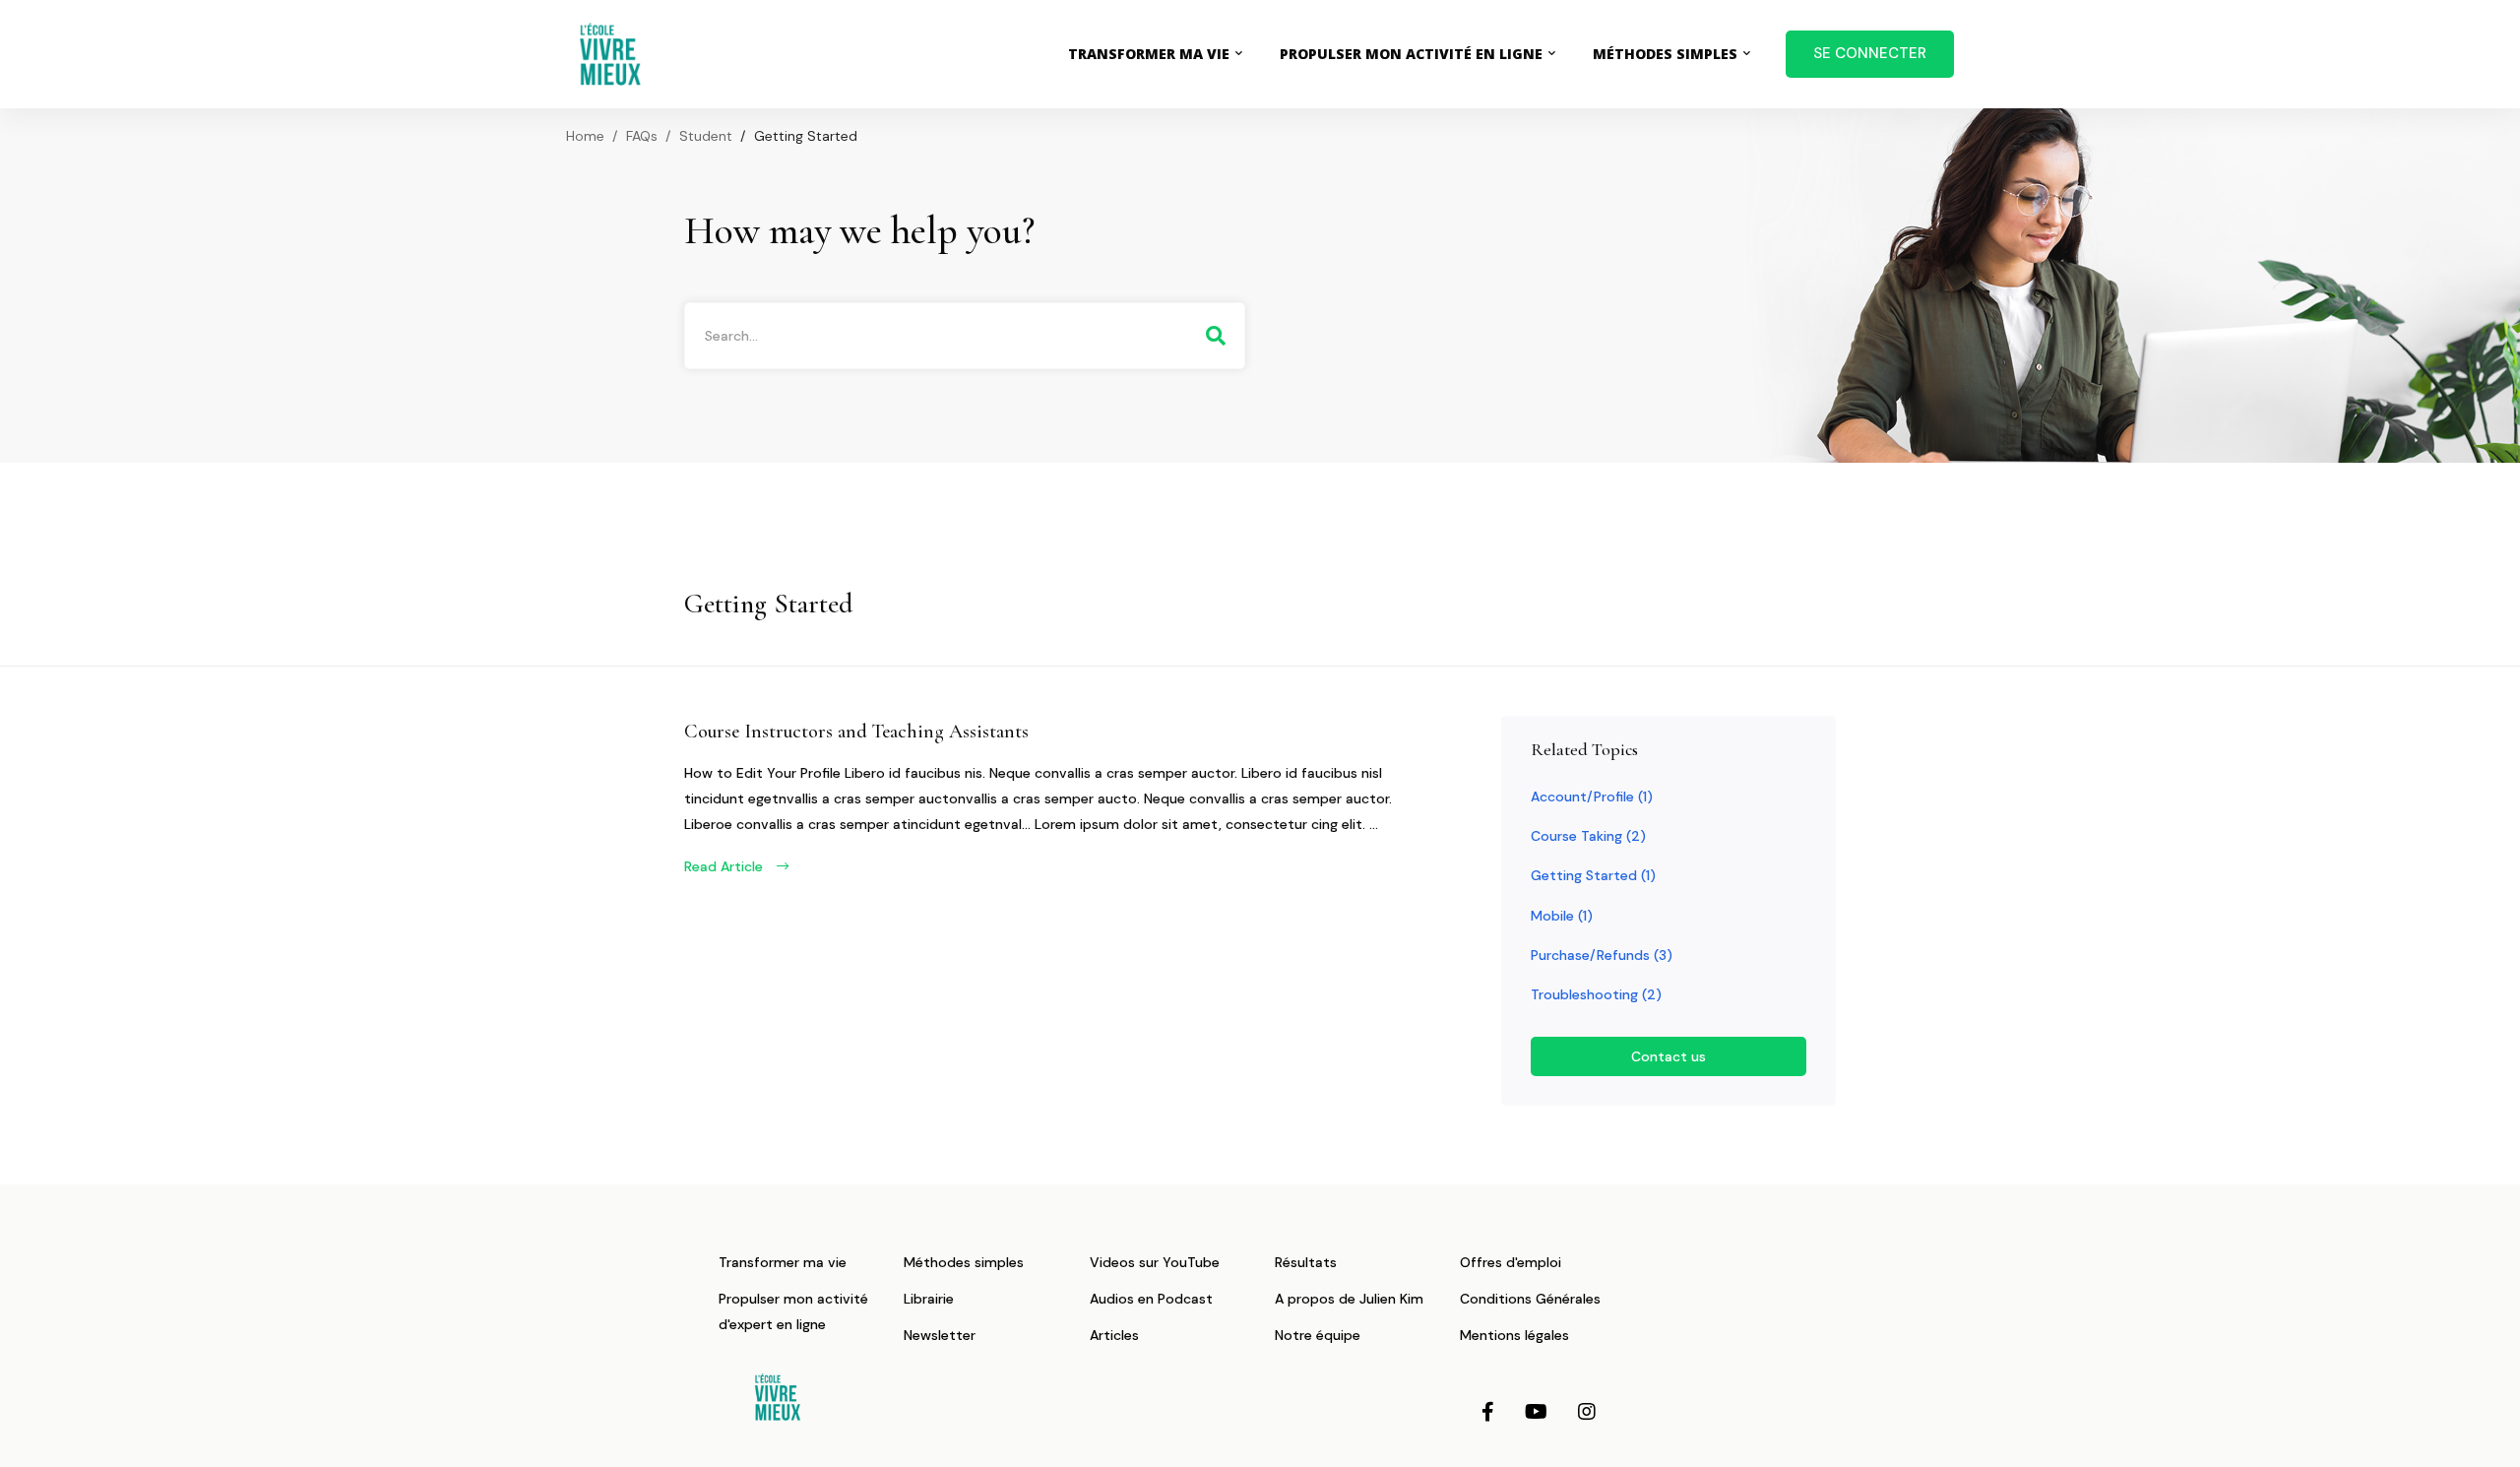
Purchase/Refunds (1602, 955)
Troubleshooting (1596, 994)
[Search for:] (965, 336)
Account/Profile (1592, 797)
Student (706, 136)
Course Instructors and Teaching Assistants (856, 732)
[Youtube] (1536, 1412)
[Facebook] (1488, 1412)
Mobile (1562, 916)
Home (585, 136)
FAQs (642, 136)
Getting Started (1593, 875)
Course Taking (1588, 836)
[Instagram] (1587, 1412)
